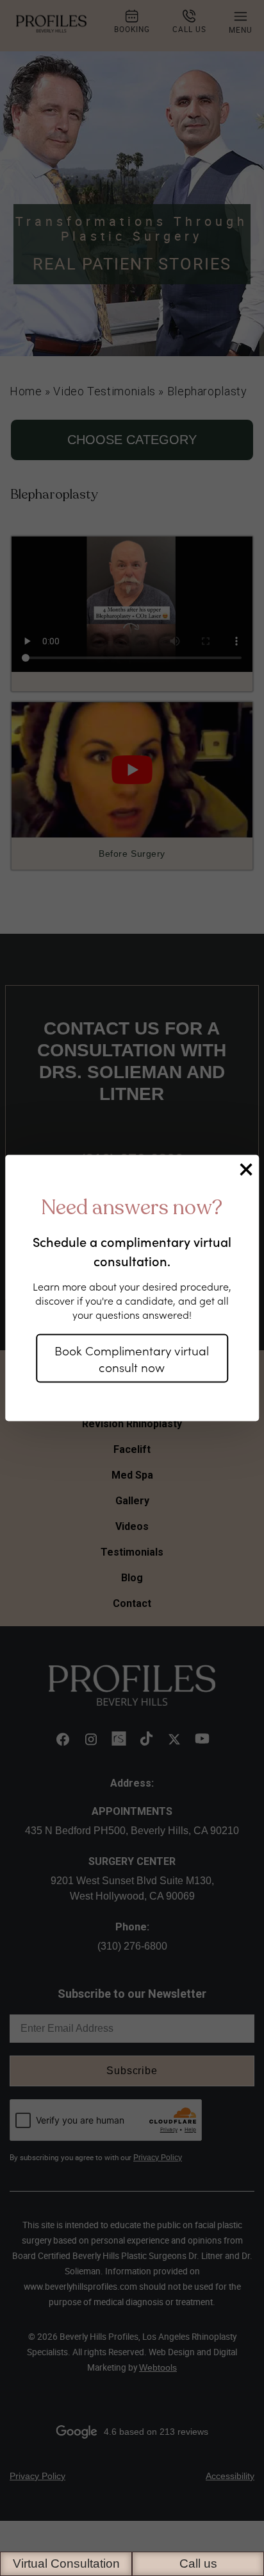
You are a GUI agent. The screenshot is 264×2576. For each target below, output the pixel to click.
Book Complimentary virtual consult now (132, 1358)
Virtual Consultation (66, 2563)
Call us (198, 2563)
